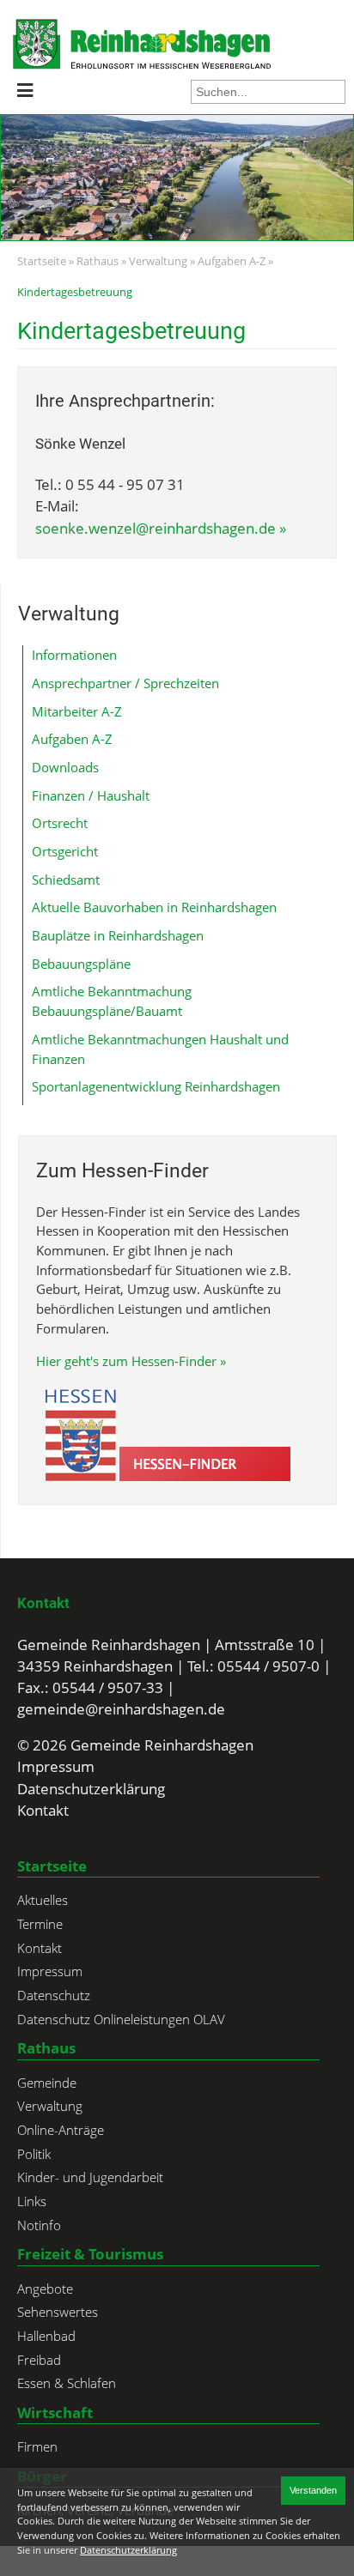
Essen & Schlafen (67, 2383)
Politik (34, 2154)
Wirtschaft (55, 2413)
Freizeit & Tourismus (90, 2254)
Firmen (37, 2446)
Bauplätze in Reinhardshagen (118, 935)
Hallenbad (46, 2336)
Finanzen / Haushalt (91, 795)
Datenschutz (54, 1995)
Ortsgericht (65, 851)
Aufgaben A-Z (232, 261)
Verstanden (313, 2490)
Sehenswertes (58, 2312)
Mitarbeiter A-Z (77, 711)
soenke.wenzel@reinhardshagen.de (156, 528)
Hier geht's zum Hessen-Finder (126, 1361)
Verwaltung (158, 261)
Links (32, 2201)
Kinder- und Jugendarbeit (90, 2177)
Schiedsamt (66, 880)
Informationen (74, 655)
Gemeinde (47, 2083)
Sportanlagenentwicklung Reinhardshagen (156, 1086)
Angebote (45, 2289)
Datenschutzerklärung (91, 1789)
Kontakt (43, 1603)
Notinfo (39, 2225)
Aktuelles (43, 1900)
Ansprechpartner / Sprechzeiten (125, 683)
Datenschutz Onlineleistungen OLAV (121, 2019)
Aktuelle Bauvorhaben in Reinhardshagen (154, 907)
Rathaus (98, 261)
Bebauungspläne (81, 964)
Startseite (42, 261)
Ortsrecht (60, 823)
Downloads (65, 767)
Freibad (39, 2360)
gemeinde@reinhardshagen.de (121, 1709)
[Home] (61, 44)
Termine (40, 1924)
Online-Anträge (61, 2130)
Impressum (56, 1766)
